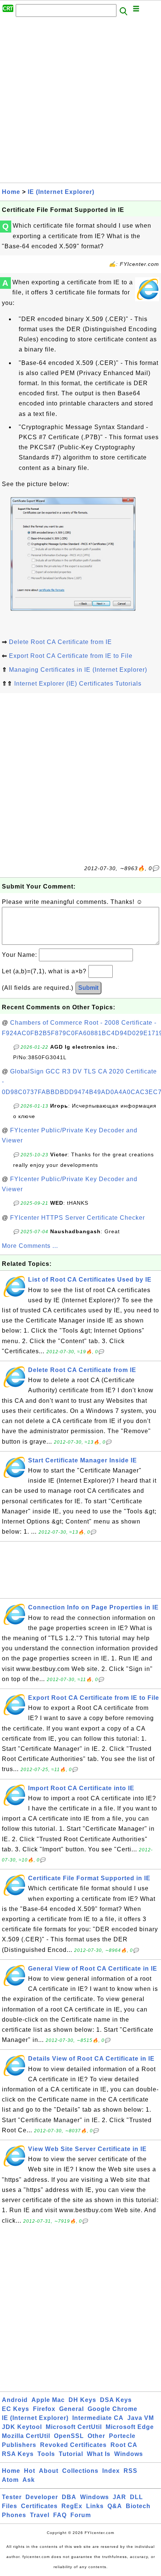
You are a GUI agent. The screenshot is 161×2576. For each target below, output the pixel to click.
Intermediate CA (98, 2418)
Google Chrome (113, 2409)
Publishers (19, 2445)
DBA (69, 2497)
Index (111, 2471)
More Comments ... (30, 1246)
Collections (80, 2471)
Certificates (39, 2506)
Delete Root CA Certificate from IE (60, 642)
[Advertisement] (80, 102)
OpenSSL (69, 2436)
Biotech (138, 2506)
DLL (136, 2497)
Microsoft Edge (130, 2427)
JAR (119, 2497)
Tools (46, 2454)
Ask (29, 2480)
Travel (40, 2515)
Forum (81, 2515)
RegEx (72, 2506)
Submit (88, 988)
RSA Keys (18, 2454)
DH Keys (82, 2400)
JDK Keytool (22, 2427)
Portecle (122, 2436)
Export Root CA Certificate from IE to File (71, 656)
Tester (12, 2497)
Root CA (124, 2445)
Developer (42, 2497)
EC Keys (16, 2409)
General (72, 2409)
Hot (30, 2471)
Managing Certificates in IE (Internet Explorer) (78, 670)
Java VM (141, 2418)
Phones (14, 2515)
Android (15, 2400)
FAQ (60, 2515)
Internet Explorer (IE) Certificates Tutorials (78, 684)
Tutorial (71, 2454)
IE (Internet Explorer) (61, 192)
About (49, 2471)
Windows (129, 2454)
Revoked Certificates (73, 2445)
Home (11, 192)
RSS (130, 2471)
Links (95, 2506)
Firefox (44, 2409)
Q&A (115, 2506)
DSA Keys (116, 2400)
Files (10, 2506)
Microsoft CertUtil (74, 2427)
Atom (10, 2480)
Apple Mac (48, 2400)
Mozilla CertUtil (26, 2436)
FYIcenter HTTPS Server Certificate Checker (78, 1218)
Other (96, 2436)
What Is (99, 2454)
